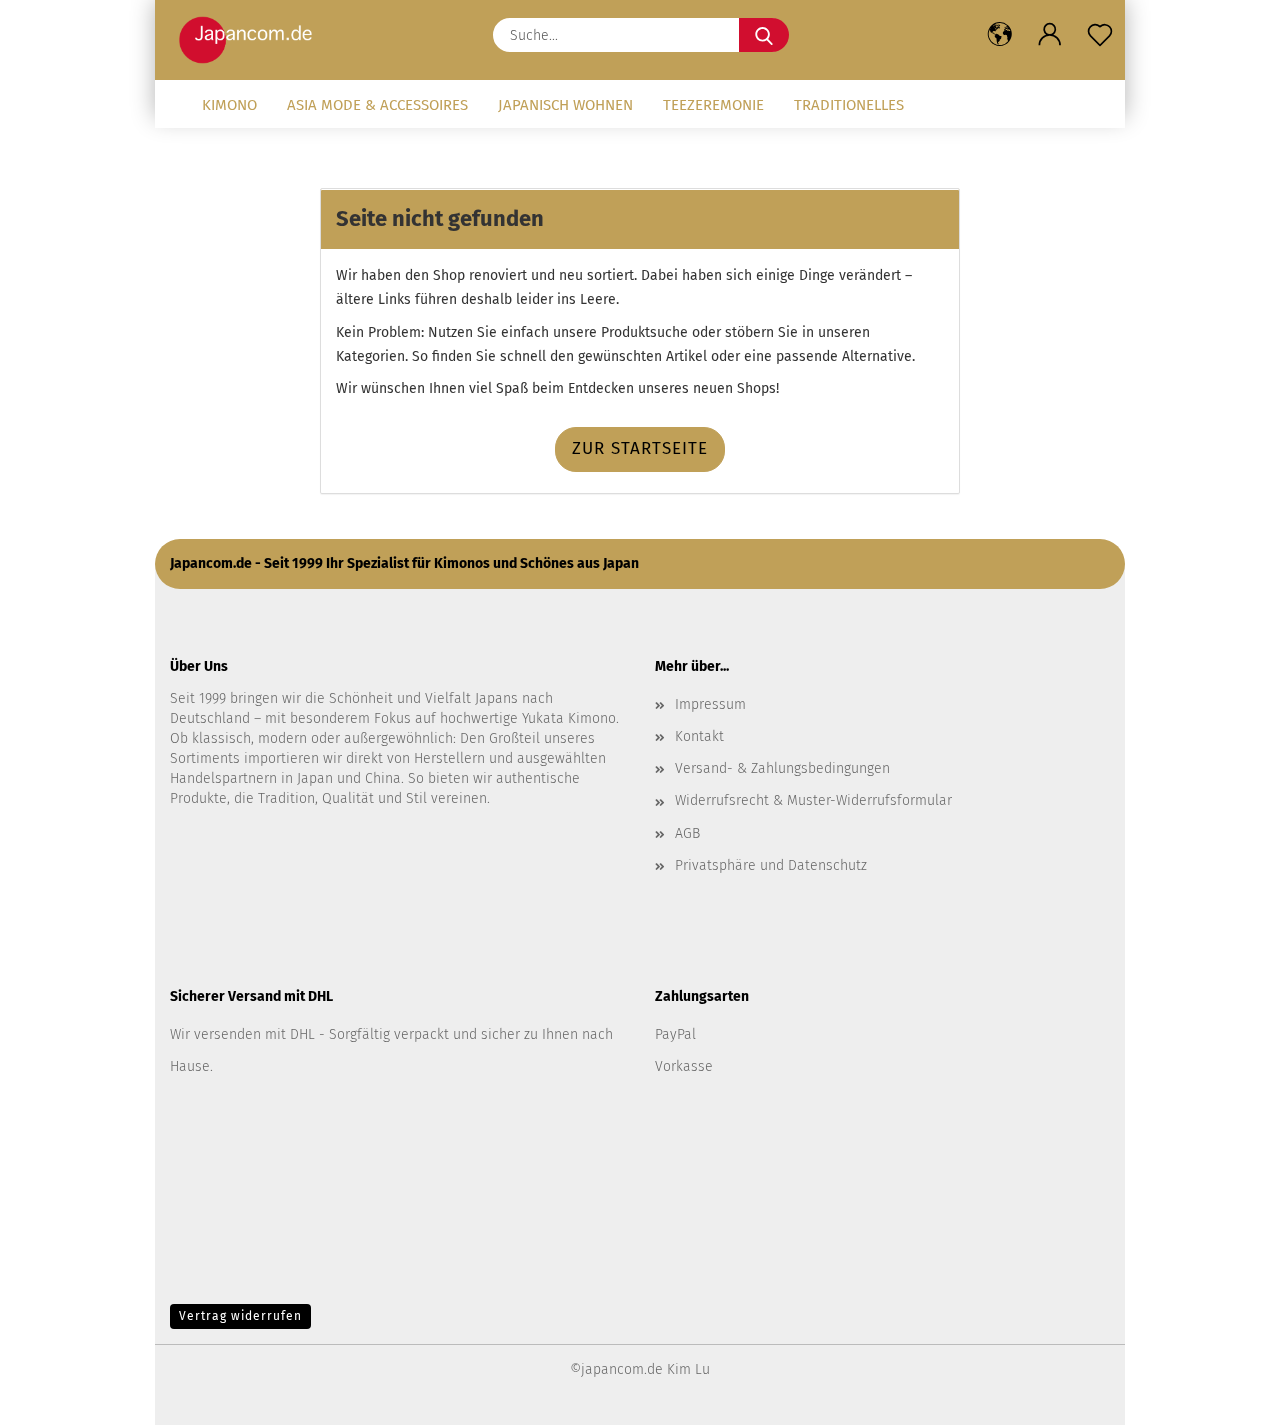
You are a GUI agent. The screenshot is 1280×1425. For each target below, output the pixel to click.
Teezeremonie (713, 105)
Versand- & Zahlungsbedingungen (782, 768)
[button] (1000, 35)
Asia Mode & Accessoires (377, 105)
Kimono (229, 105)
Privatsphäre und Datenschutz (771, 865)
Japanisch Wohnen (565, 105)
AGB (687, 833)
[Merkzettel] (1100, 35)
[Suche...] (764, 35)
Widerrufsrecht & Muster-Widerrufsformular (813, 800)
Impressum (710, 704)
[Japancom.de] (250, 40)
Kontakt (699, 736)
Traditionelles (849, 105)
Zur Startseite (640, 448)
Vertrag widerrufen (240, 1316)
